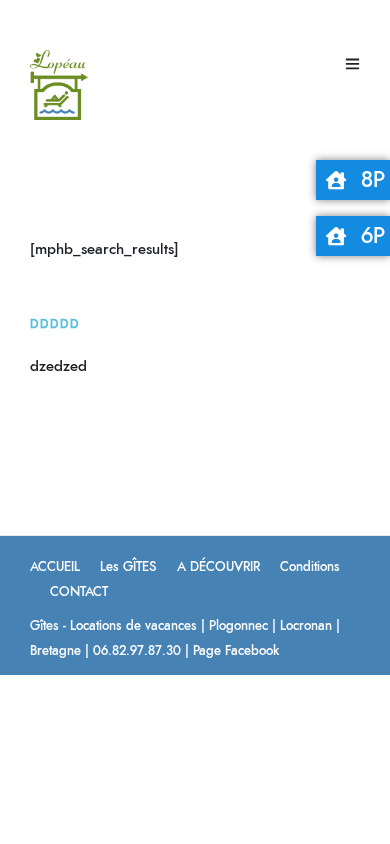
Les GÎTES (128, 567)
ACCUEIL (55, 567)
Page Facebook (236, 651)
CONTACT (79, 592)
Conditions (310, 567)
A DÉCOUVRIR (218, 567)
